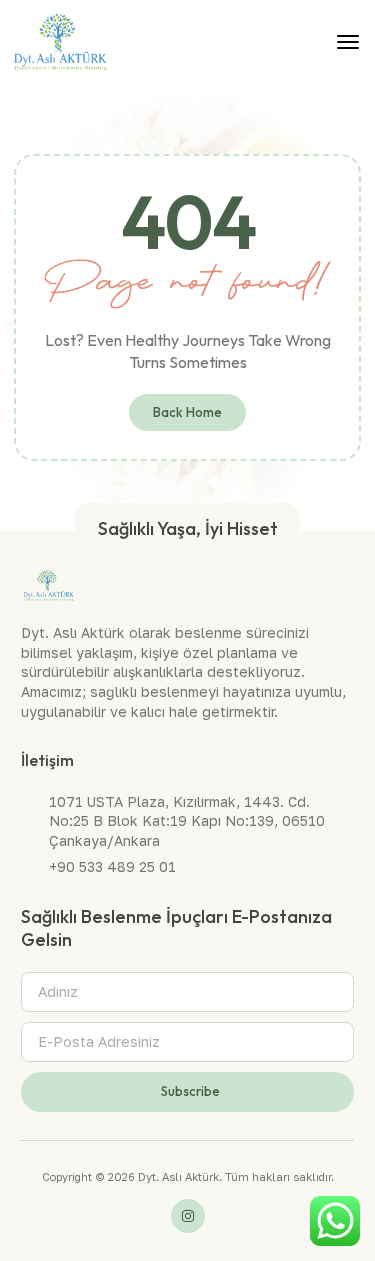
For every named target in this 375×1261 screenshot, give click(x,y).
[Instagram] (188, 1216)
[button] (348, 42)
